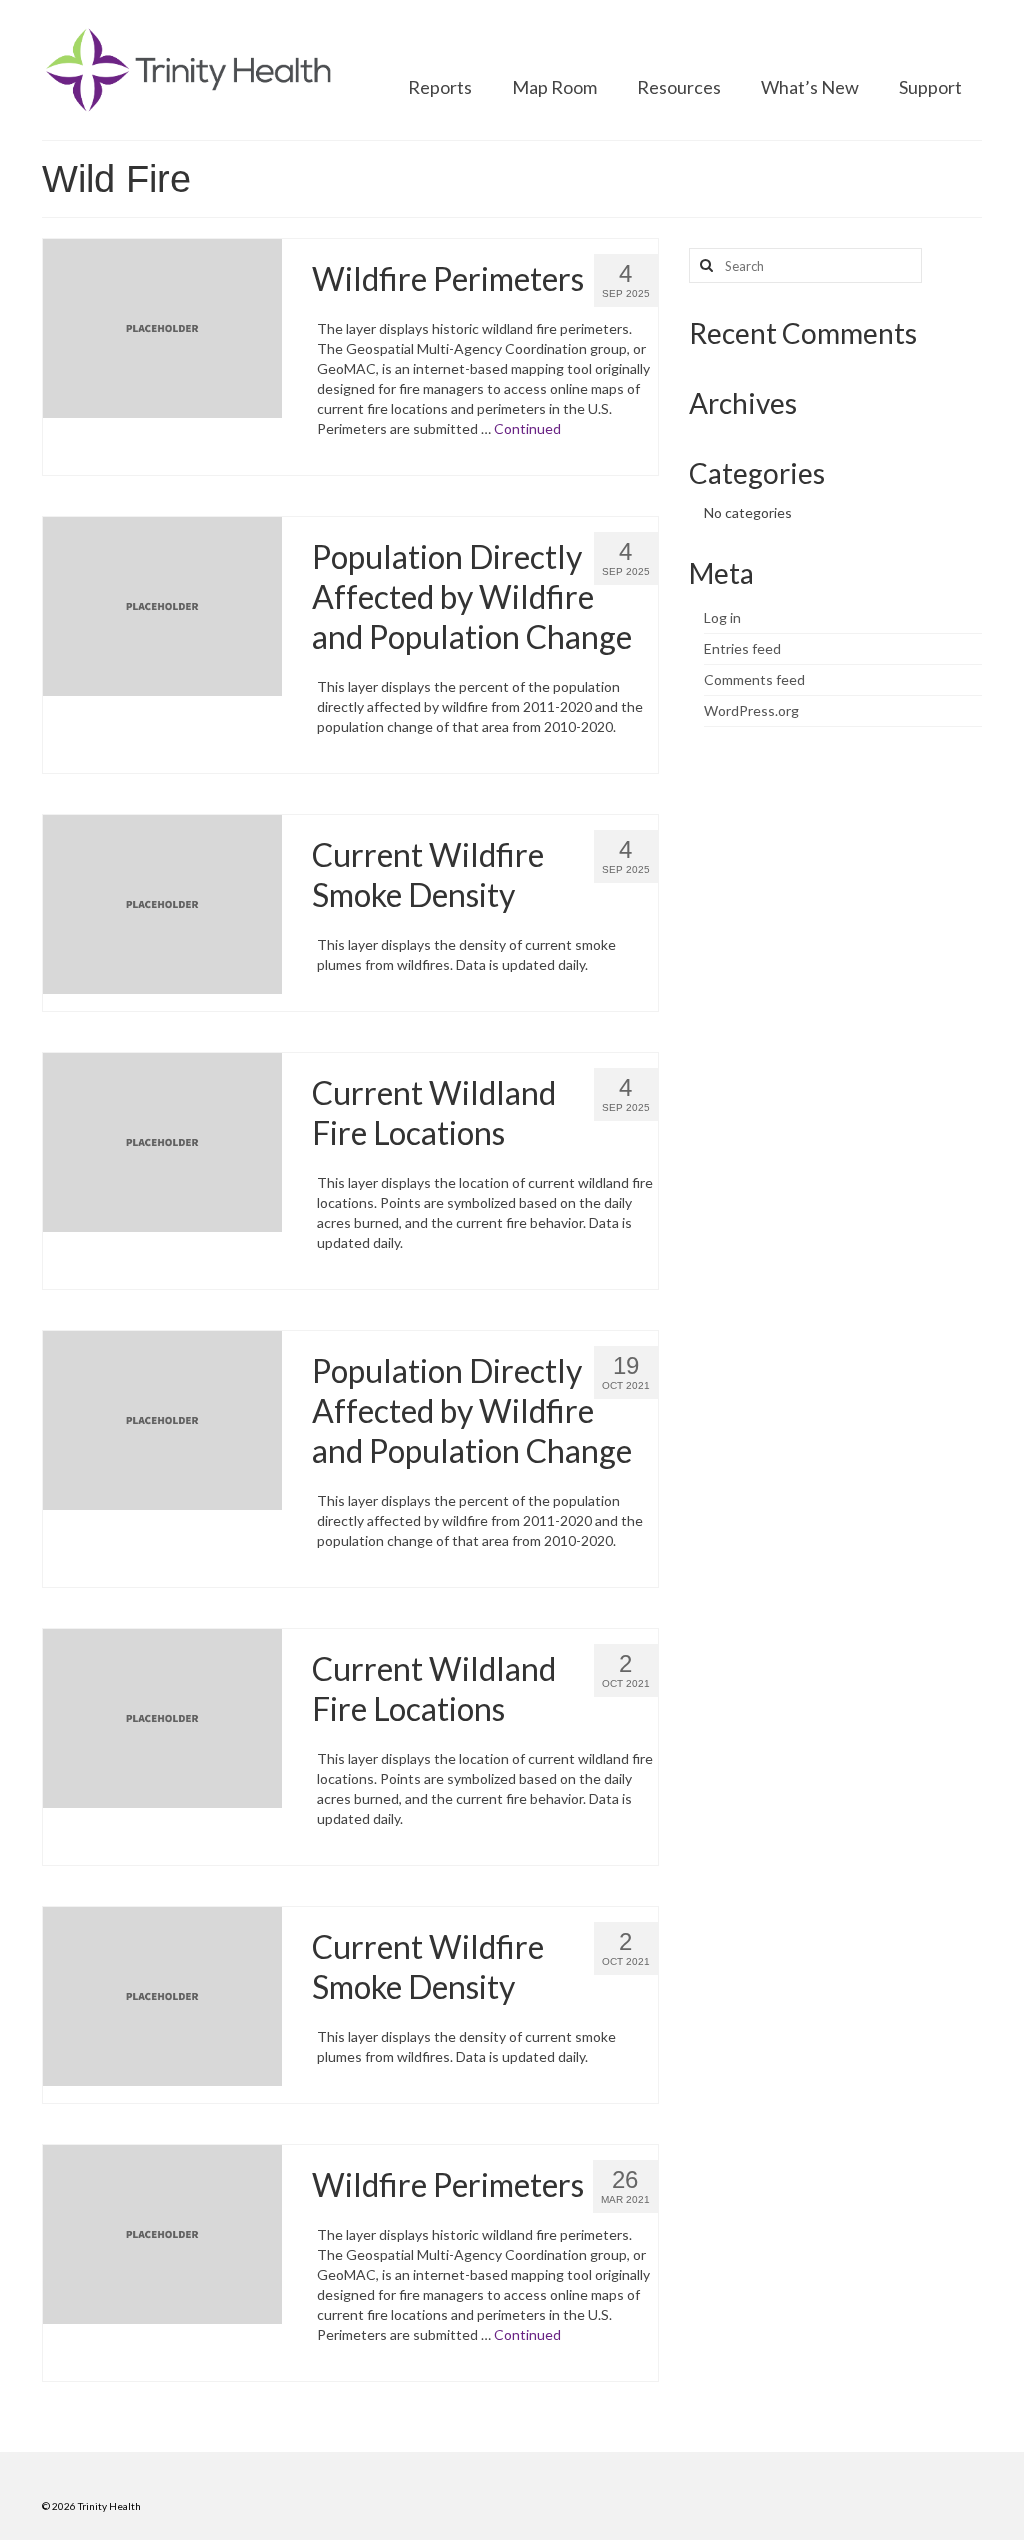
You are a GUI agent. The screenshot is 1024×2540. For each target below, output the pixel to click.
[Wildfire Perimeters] (162, 326)
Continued (527, 428)
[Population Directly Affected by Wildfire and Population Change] (162, 604)
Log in (722, 617)
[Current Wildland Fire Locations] (162, 1140)
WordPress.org (751, 710)
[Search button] (704, 265)
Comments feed (754, 679)
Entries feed (742, 648)
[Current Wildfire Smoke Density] (162, 902)
